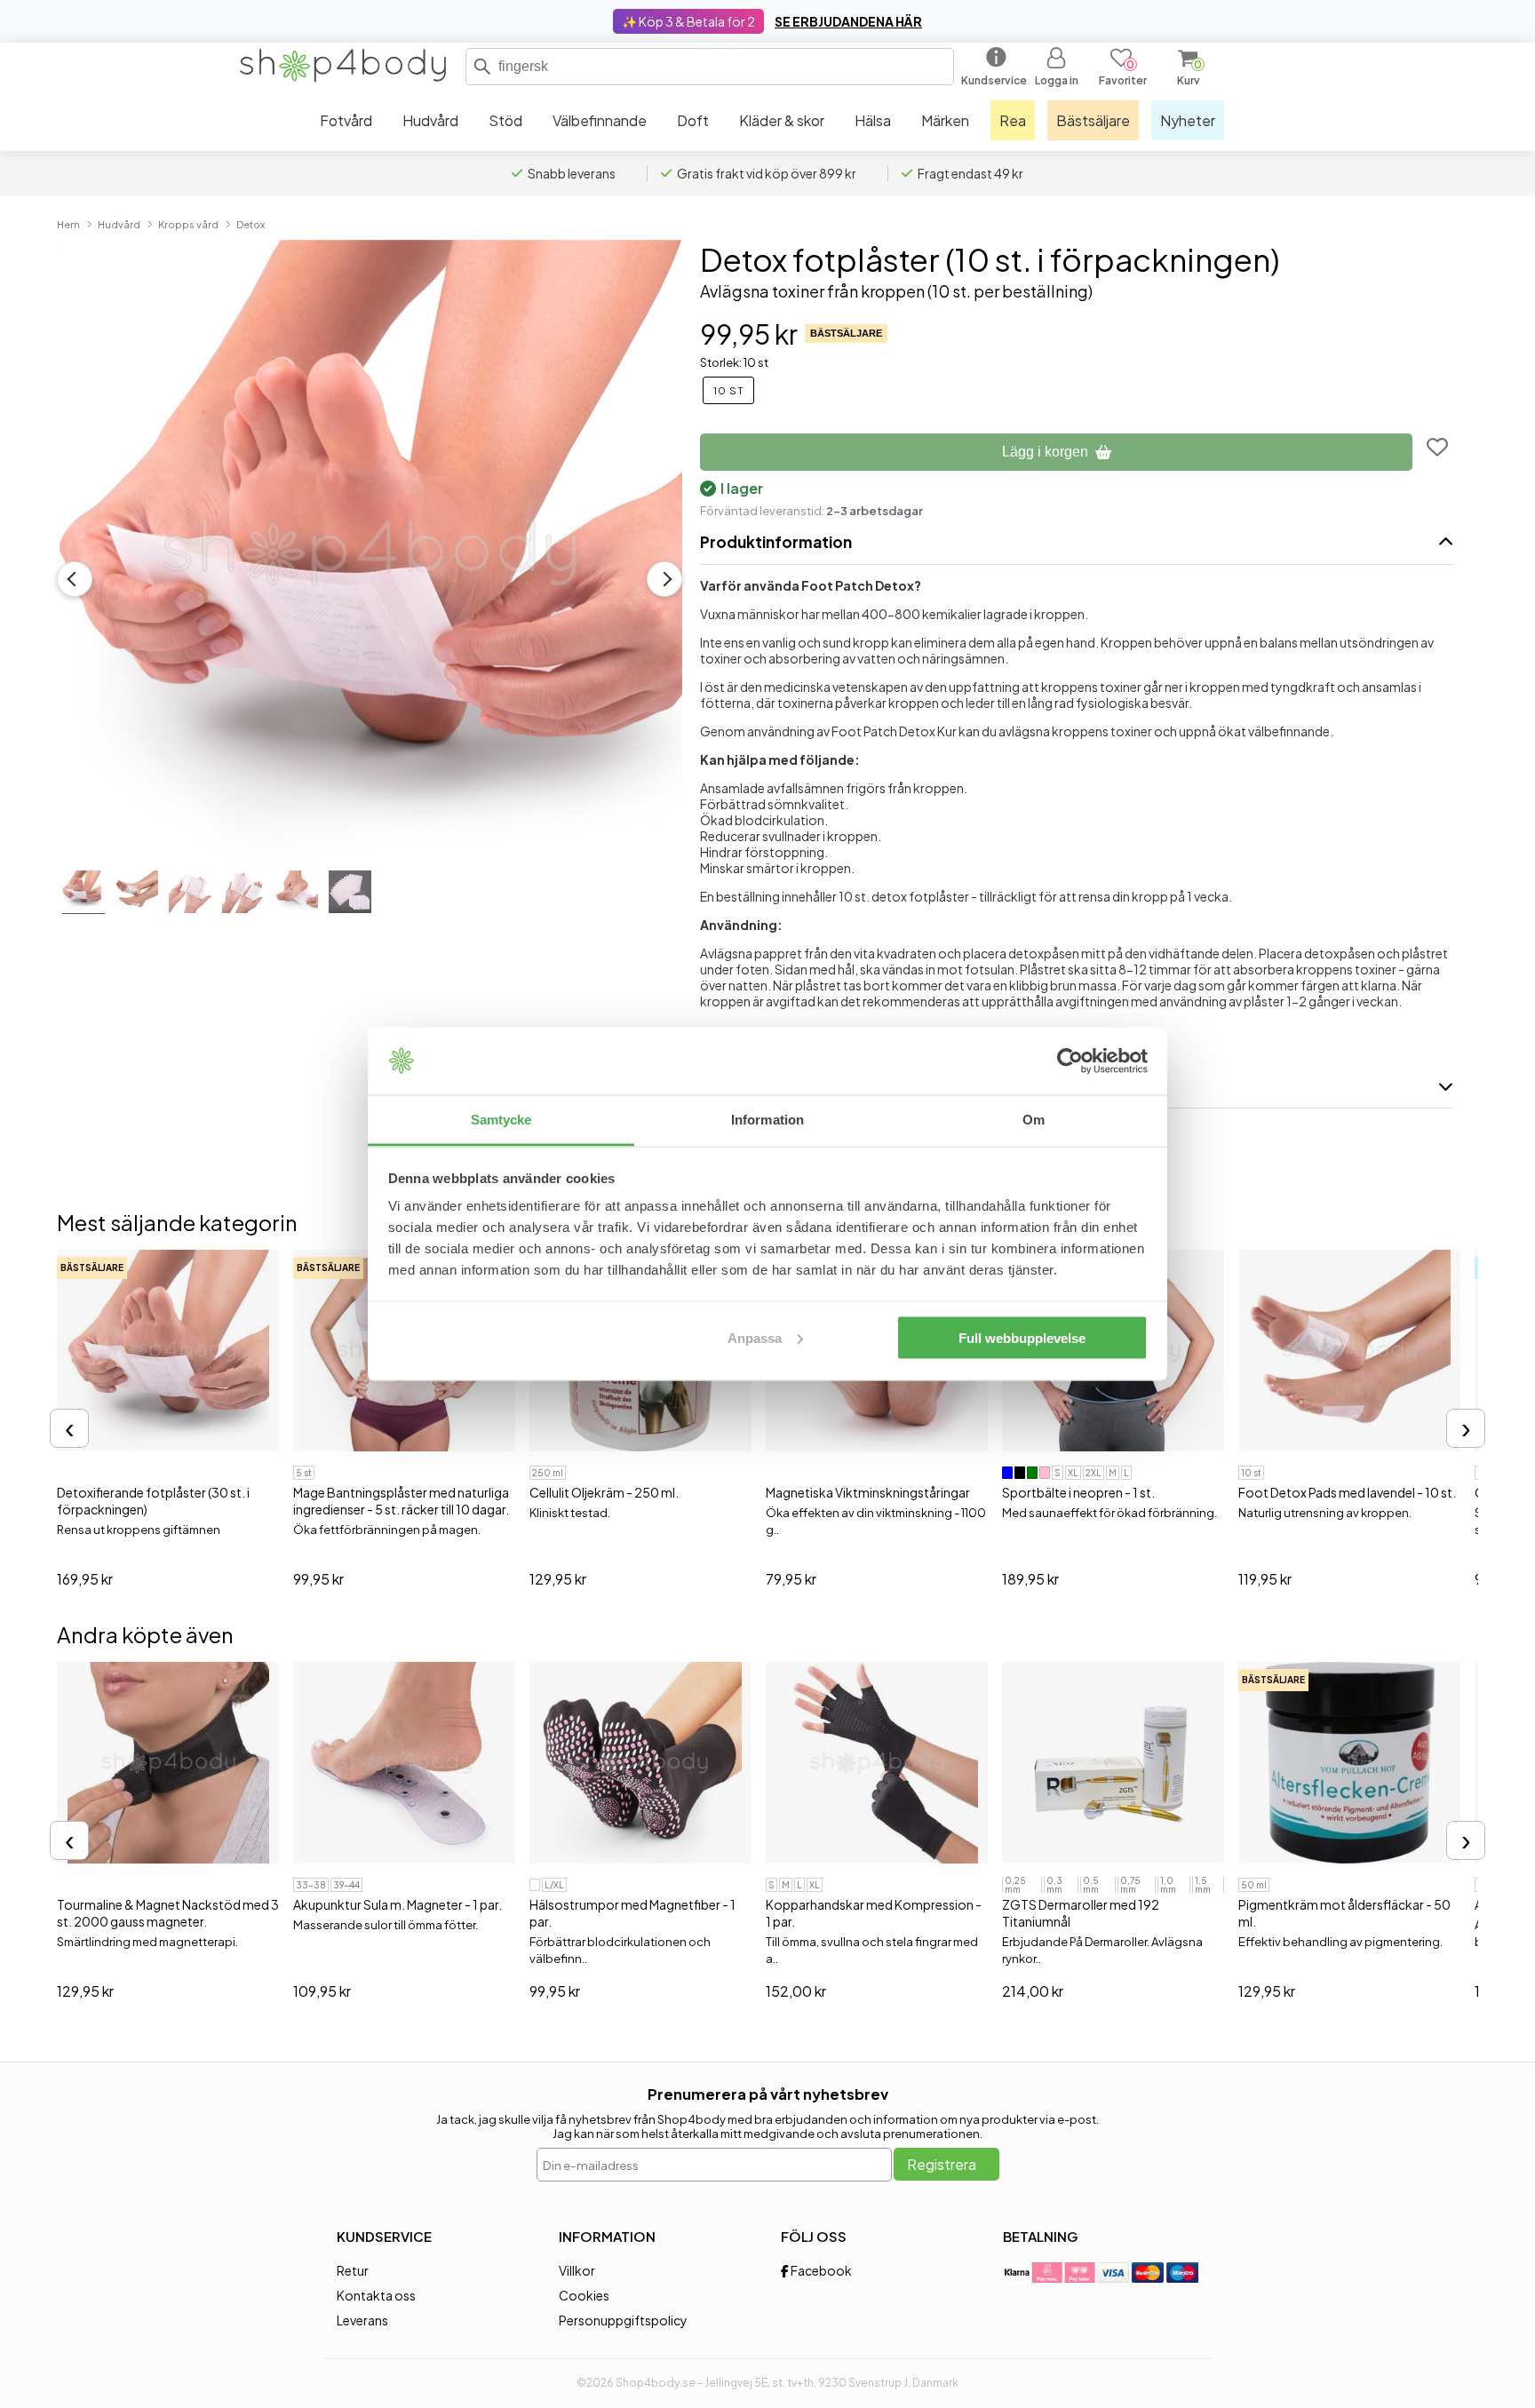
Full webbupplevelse (1022, 1337)
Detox (251, 224)
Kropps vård (188, 224)
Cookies (584, 2295)
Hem (68, 224)
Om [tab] (1034, 1120)
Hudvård (119, 224)
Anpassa (755, 1337)
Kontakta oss (376, 2295)
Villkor (577, 2270)
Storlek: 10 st (734, 362)
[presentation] (69, 1428)
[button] (482, 67)
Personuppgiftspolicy (623, 2320)
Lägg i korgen (1045, 452)
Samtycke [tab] (501, 1120)
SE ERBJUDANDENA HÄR (848, 21)
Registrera (942, 2164)
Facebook (820, 2270)
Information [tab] (767, 1120)
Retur (353, 2270)
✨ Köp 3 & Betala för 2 (688, 21)
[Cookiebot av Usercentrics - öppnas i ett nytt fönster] (1070, 1061)
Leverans (362, 2320)
